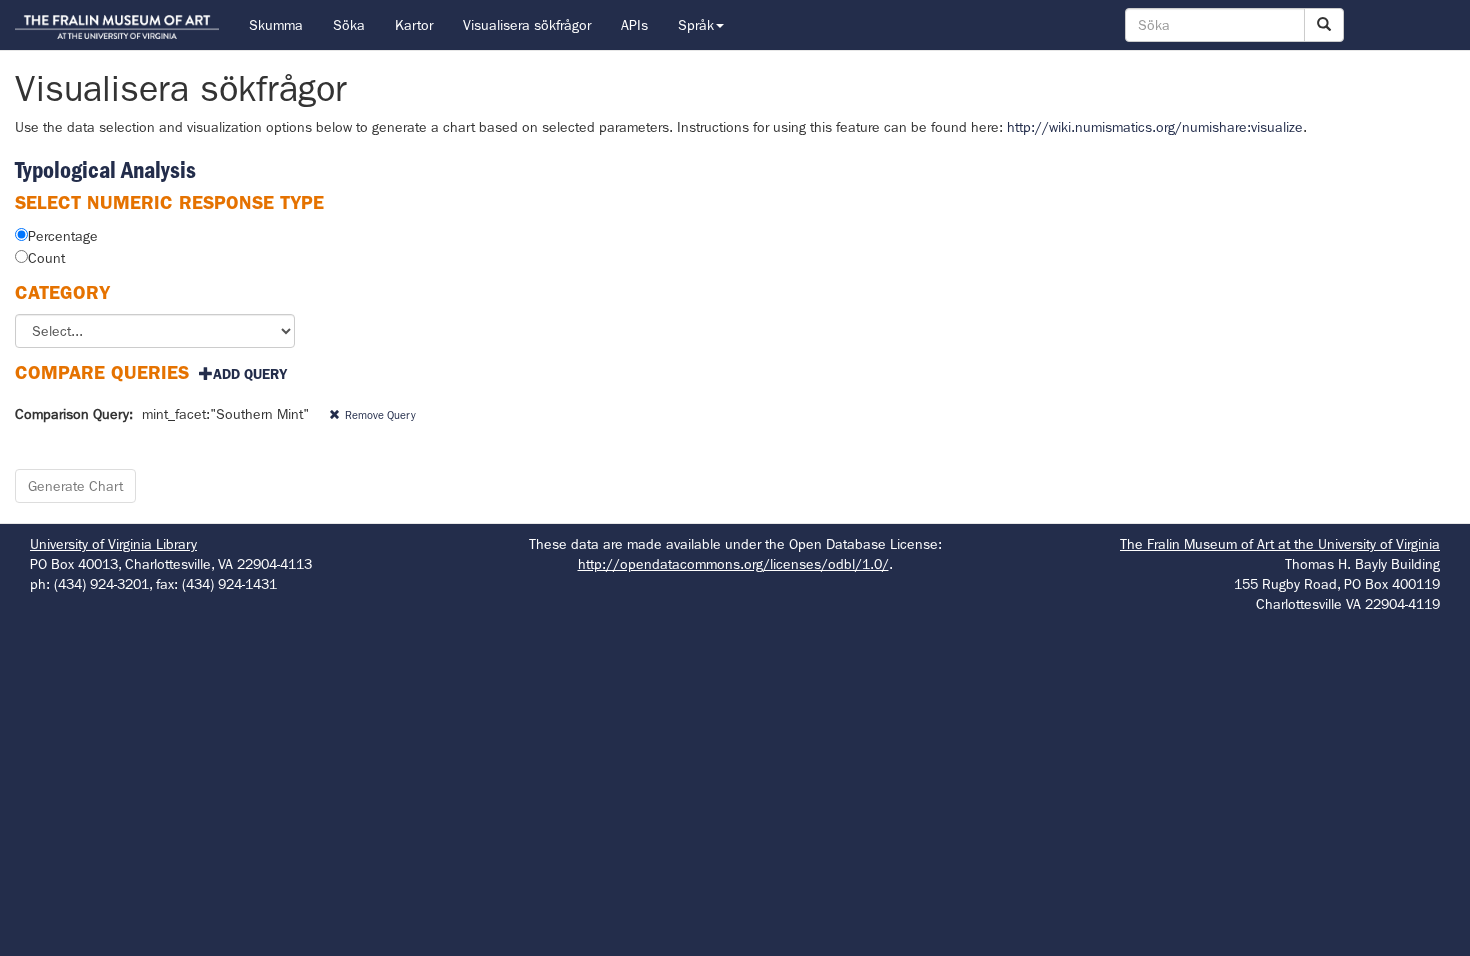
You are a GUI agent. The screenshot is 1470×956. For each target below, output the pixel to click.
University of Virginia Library (113, 544)
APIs (634, 25)
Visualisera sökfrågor (527, 25)
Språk (696, 25)
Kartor (414, 25)
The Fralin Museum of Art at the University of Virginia (1280, 544)
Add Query (250, 374)
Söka (349, 25)
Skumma (276, 25)
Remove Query (380, 415)
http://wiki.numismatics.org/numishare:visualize (1155, 127)
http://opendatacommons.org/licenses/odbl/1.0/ (733, 564)
